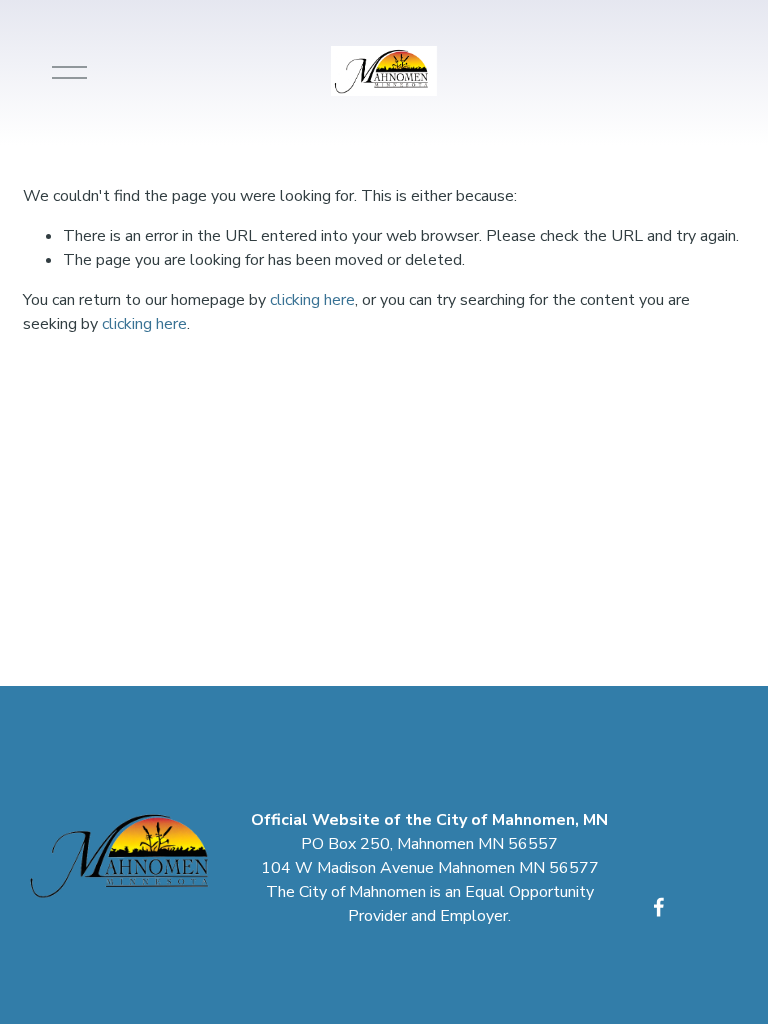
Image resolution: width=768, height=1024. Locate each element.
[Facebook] (659, 907)
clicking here (312, 300)
